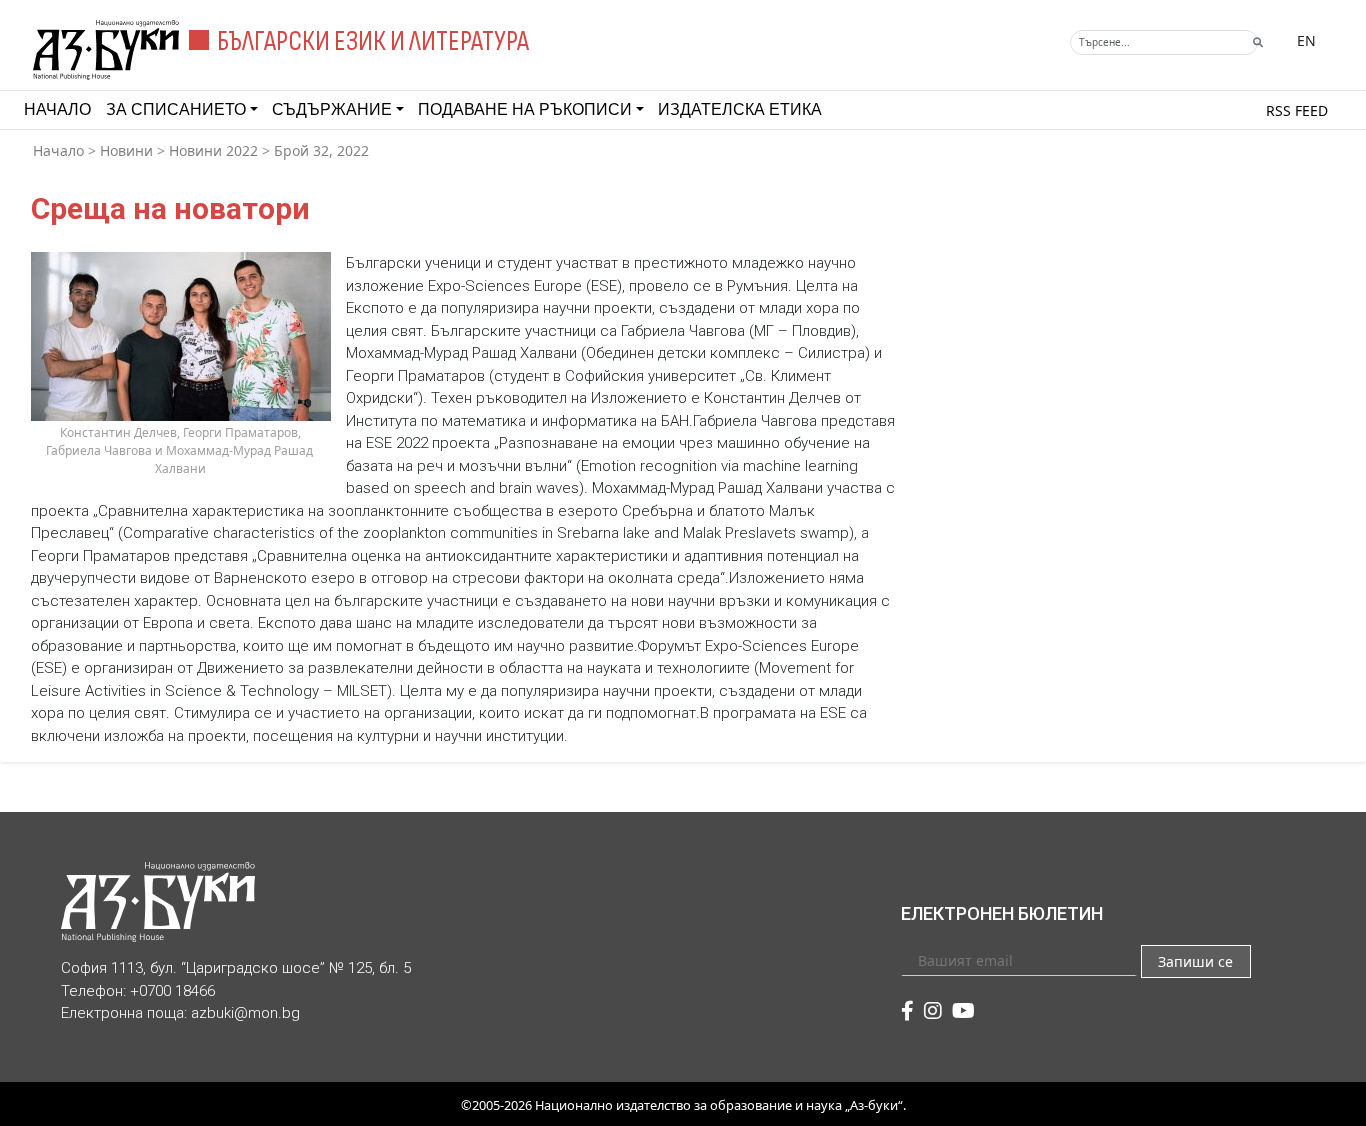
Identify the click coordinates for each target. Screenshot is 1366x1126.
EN (1306, 40)
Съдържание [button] (332, 109)
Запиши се (1195, 961)
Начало (57, 109)
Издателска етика (740, 109)
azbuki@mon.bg (245, 1013)
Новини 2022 (213, 150)
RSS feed (1297, 110)
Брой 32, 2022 (321, 150)
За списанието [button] (176, 109)
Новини (126, 150)
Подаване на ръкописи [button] (525, 109)
